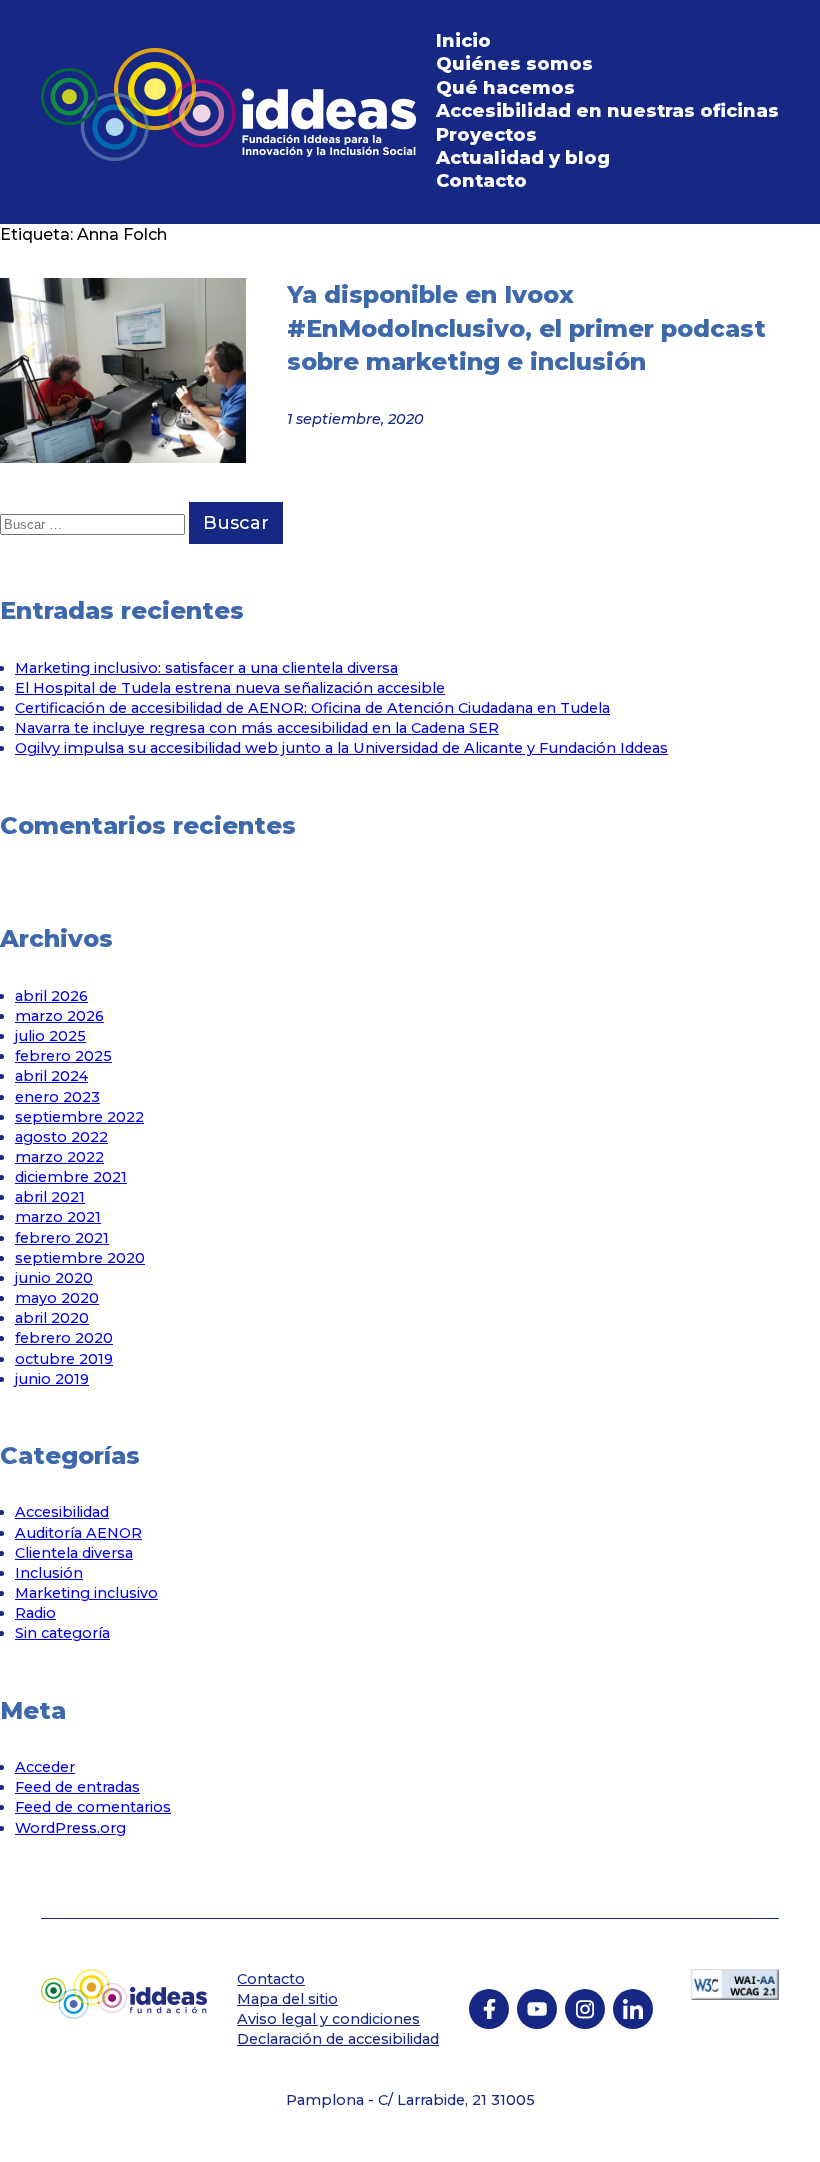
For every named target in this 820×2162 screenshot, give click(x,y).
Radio (35, 1613)
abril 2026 (51, 996)
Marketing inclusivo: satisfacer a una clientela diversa (206, 668)
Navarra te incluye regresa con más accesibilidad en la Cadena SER (257, 728)
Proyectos (486, 135)
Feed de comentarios (93, 1807)
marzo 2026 (59, 1016)
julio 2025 (50, 1036)
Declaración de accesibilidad (338, 2039)
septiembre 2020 (80, 1258)
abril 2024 (51, 1076)
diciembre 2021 (71, 1177)
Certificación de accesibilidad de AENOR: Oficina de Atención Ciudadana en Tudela (312, 708)
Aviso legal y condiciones (328, 2019)
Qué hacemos (505, 88)
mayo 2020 (57, 1298)
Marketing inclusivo (86, 1593)
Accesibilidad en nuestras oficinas (607, 111)
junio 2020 (54, 1278)
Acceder (45, 1767)
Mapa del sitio (287, 1999)
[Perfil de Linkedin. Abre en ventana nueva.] (633, 2009)
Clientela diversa (74, 1553)
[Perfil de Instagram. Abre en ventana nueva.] (585, 2009)
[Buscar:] (94, 523)
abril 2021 (50, 1197)
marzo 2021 (58, 1217)
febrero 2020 (64, 1338)
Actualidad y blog (523, 158)
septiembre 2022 (79, 1117)
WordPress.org (70, 1828)
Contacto (481, 181)
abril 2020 (52, 1318)
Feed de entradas (77, 1787)
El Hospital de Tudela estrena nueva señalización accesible (230, 688)
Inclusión (49, 1573)
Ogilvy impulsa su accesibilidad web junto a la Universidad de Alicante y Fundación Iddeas (341, 748)
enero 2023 (57, 1097)
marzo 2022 (59, 1157)
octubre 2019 (64, 1359)
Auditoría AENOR (78, 1533)
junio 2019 (52, 1379)
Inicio (463, 41)
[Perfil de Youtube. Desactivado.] (537, 2009)
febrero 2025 (63, 1056)
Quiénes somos (514, 64)
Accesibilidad (62, 1512)
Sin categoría (62, 1633)
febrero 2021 (62, 1238)
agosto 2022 (61, 1137)
